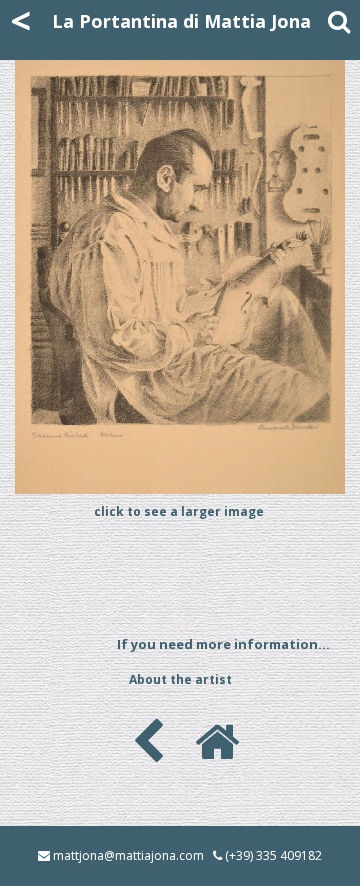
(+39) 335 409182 (273, 855)
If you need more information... (223, 644)
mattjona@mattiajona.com (128, 855)
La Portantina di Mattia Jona (181, 21)
